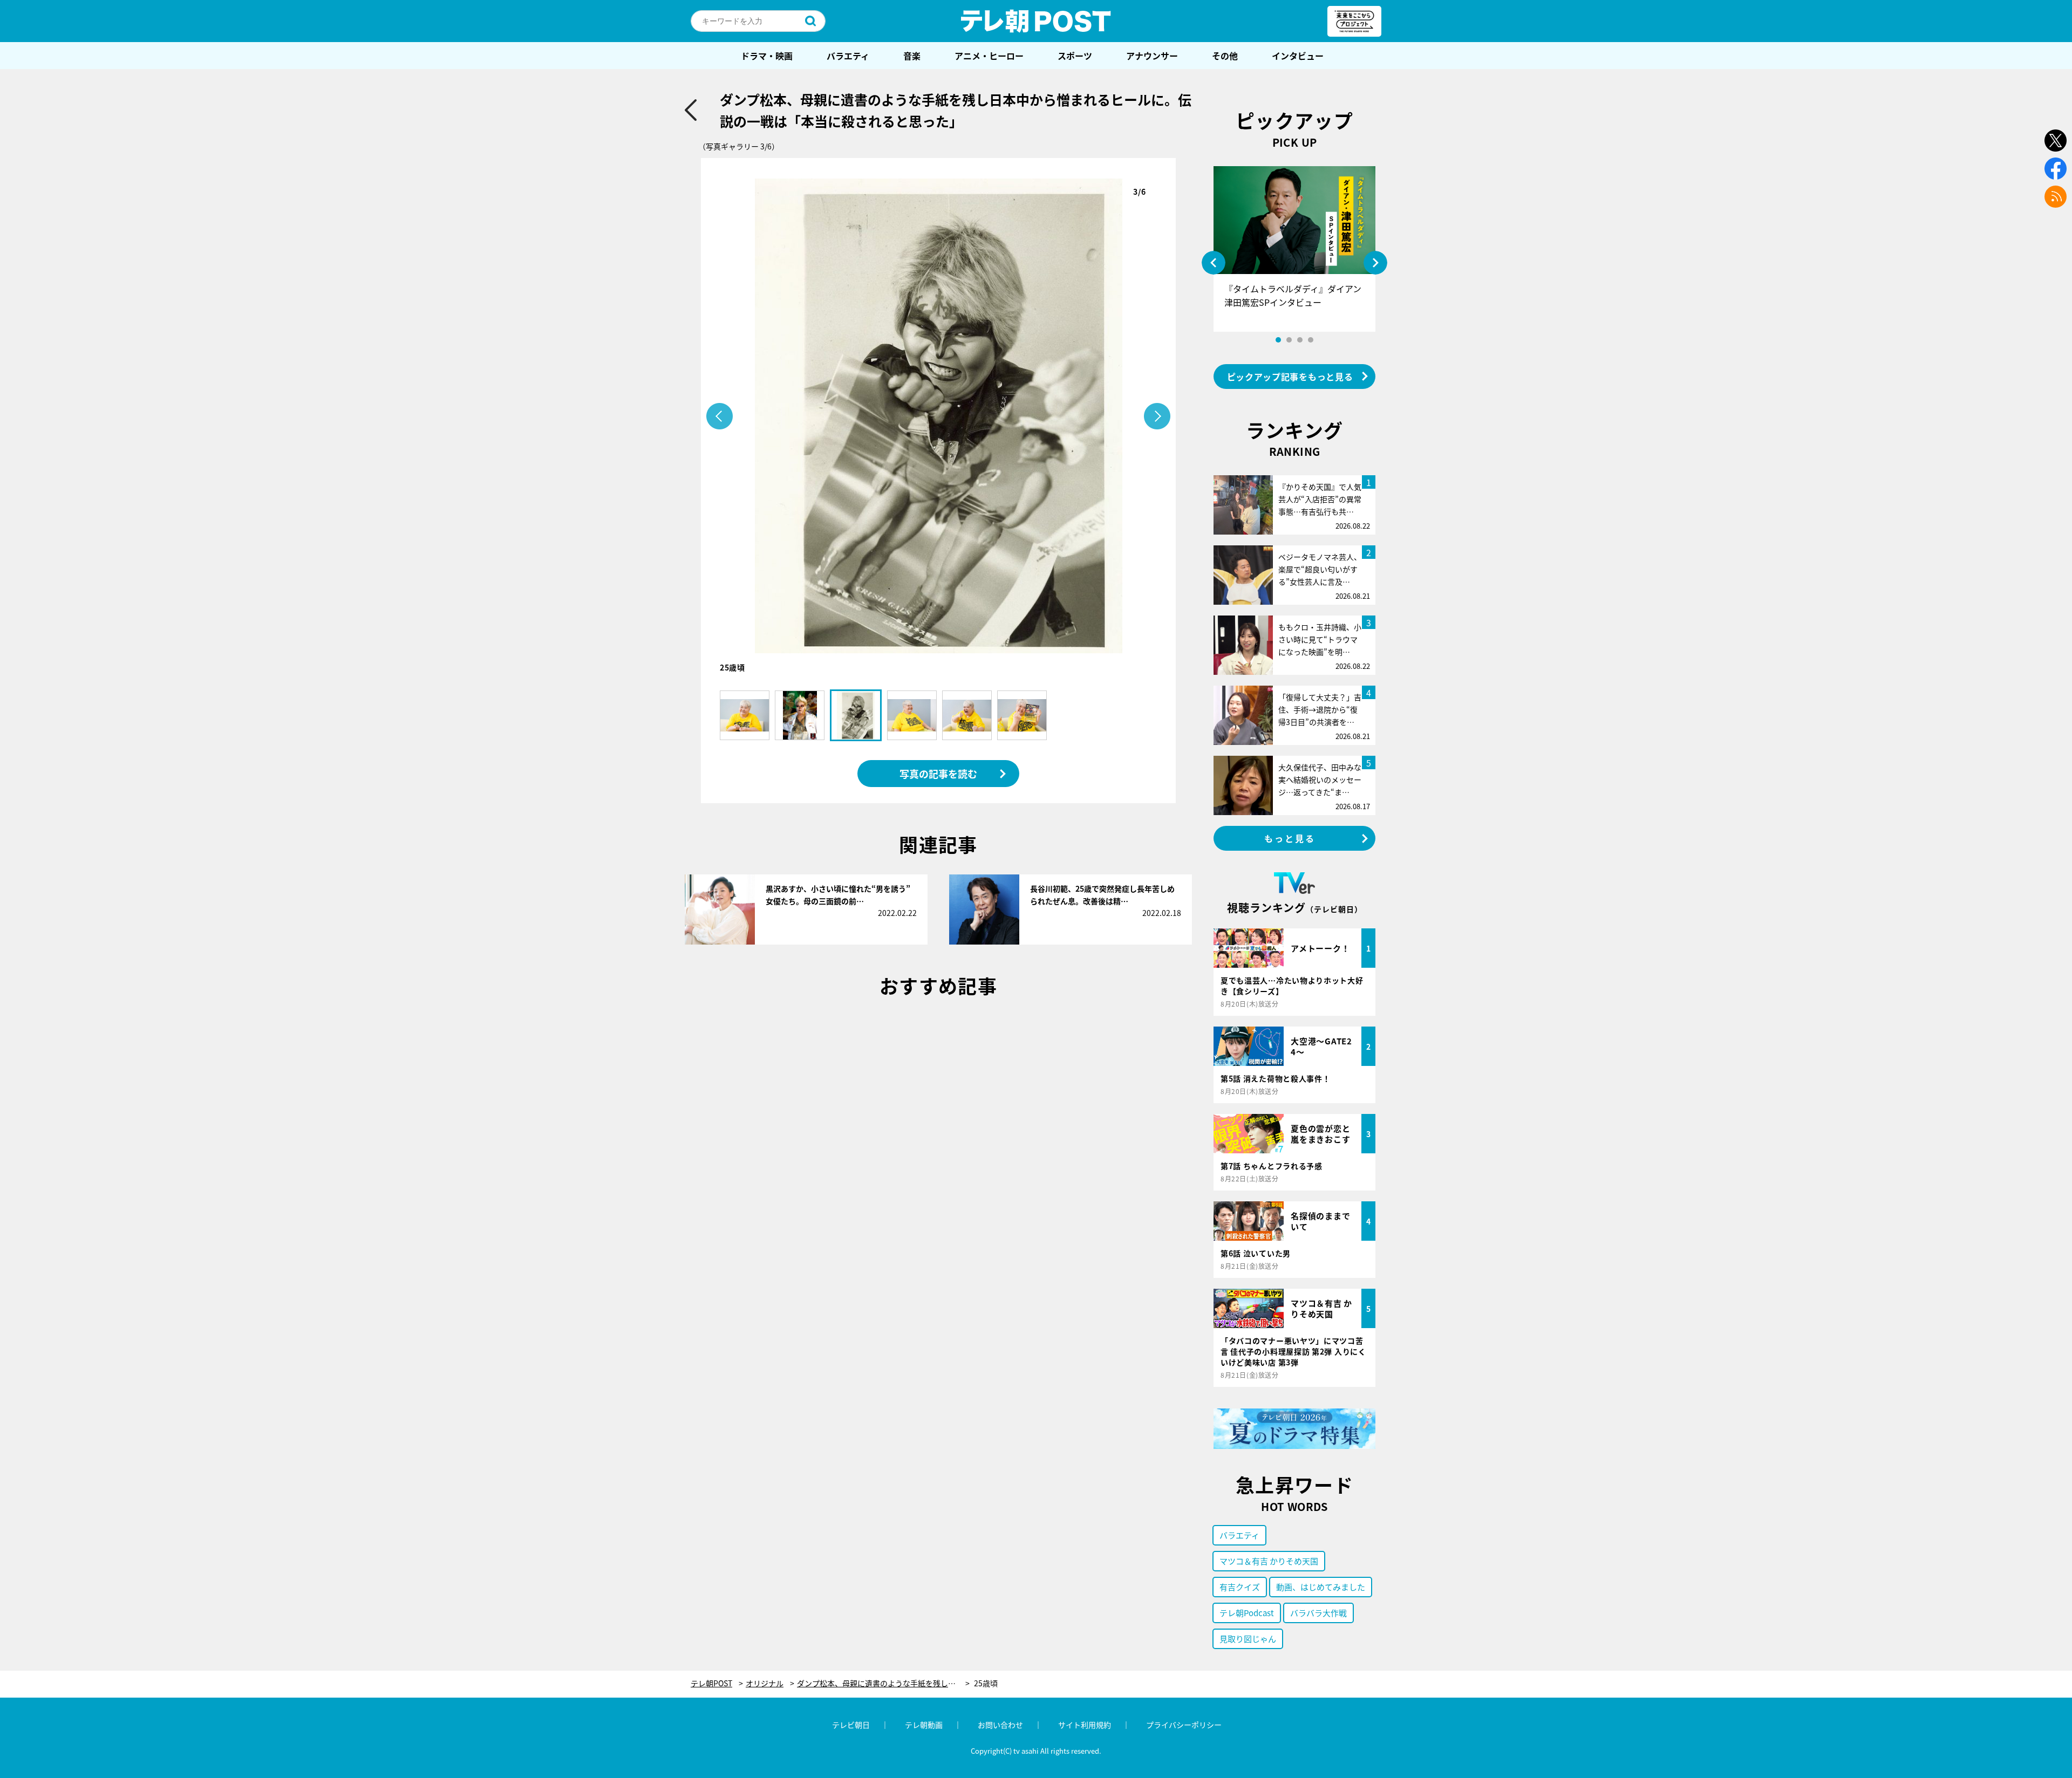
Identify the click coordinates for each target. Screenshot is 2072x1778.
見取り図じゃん (1248, 1639)
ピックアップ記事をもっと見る (1290, 377)
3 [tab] (1300, 340)
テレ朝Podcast (1247, 1613)
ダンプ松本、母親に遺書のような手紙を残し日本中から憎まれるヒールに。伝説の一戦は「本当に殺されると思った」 (883, 1683)
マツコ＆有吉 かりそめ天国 (1269, 1561)
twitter (2056, 141)
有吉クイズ (1240, 1587)
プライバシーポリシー (1184, 1725)
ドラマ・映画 (767, 56)
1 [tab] (1278, 340)
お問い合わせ (1000, 1725)
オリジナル (765, 1683)
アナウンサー (1152, 56)
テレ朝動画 (924, 1725)
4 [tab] (1311, 340)
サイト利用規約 (1085, 1725)
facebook (2056, 169)
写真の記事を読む (938, 774)
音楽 (912, 56)
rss (2056, 197)
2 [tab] (1289, 340)
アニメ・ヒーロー (989, 56)
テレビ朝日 (851, 1725)
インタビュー (1298, 56)
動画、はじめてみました (1321, 1587)
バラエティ (848, 56)
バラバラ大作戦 (1318, 1613)
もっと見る (1290, 838)
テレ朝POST (1036, 21)
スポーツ (1075, 56)
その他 (1225, 56)
